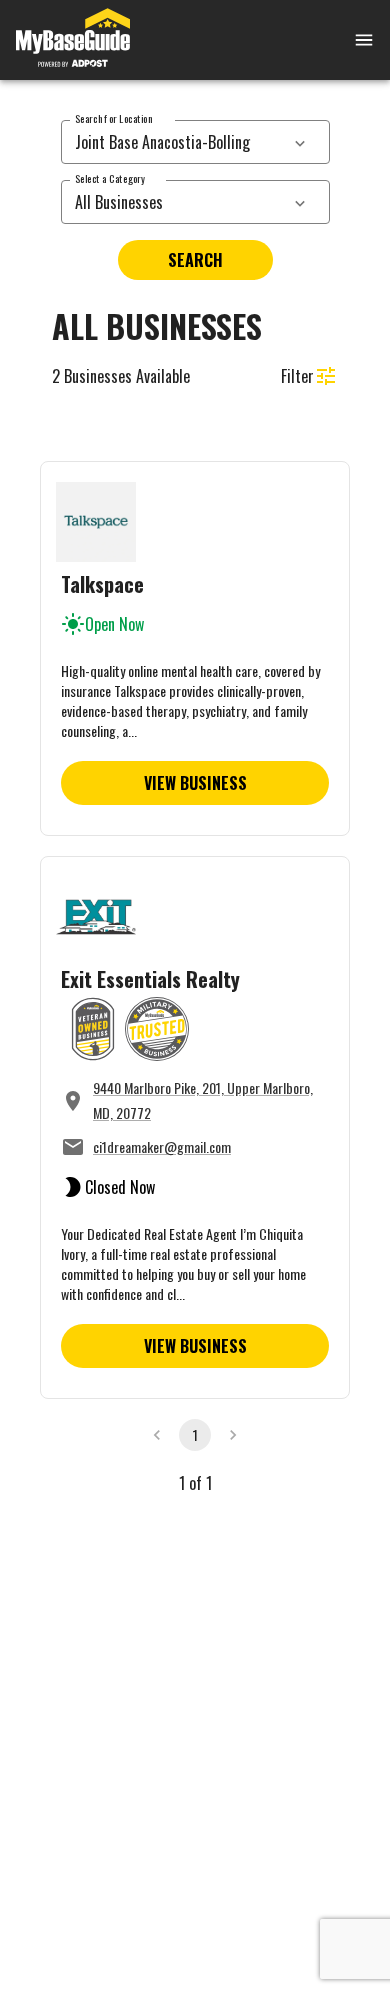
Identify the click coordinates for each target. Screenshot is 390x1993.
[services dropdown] (300, 142)
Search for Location (113, 118)
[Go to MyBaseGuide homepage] (73, 40)
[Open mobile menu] (340, 40)
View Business (195, 783)
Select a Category (110, 178)
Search (195, 260)
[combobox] (173, 142)
